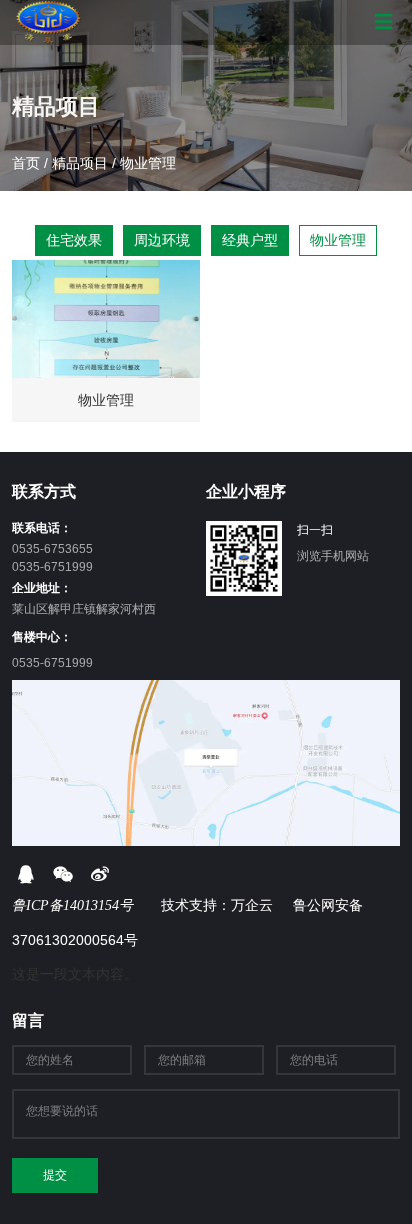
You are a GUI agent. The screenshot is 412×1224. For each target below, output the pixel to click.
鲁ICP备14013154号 (74, 905)
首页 (28, 163)
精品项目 (80, 163)
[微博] (99, 874)
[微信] (62, 874)
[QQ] (25, 874)
